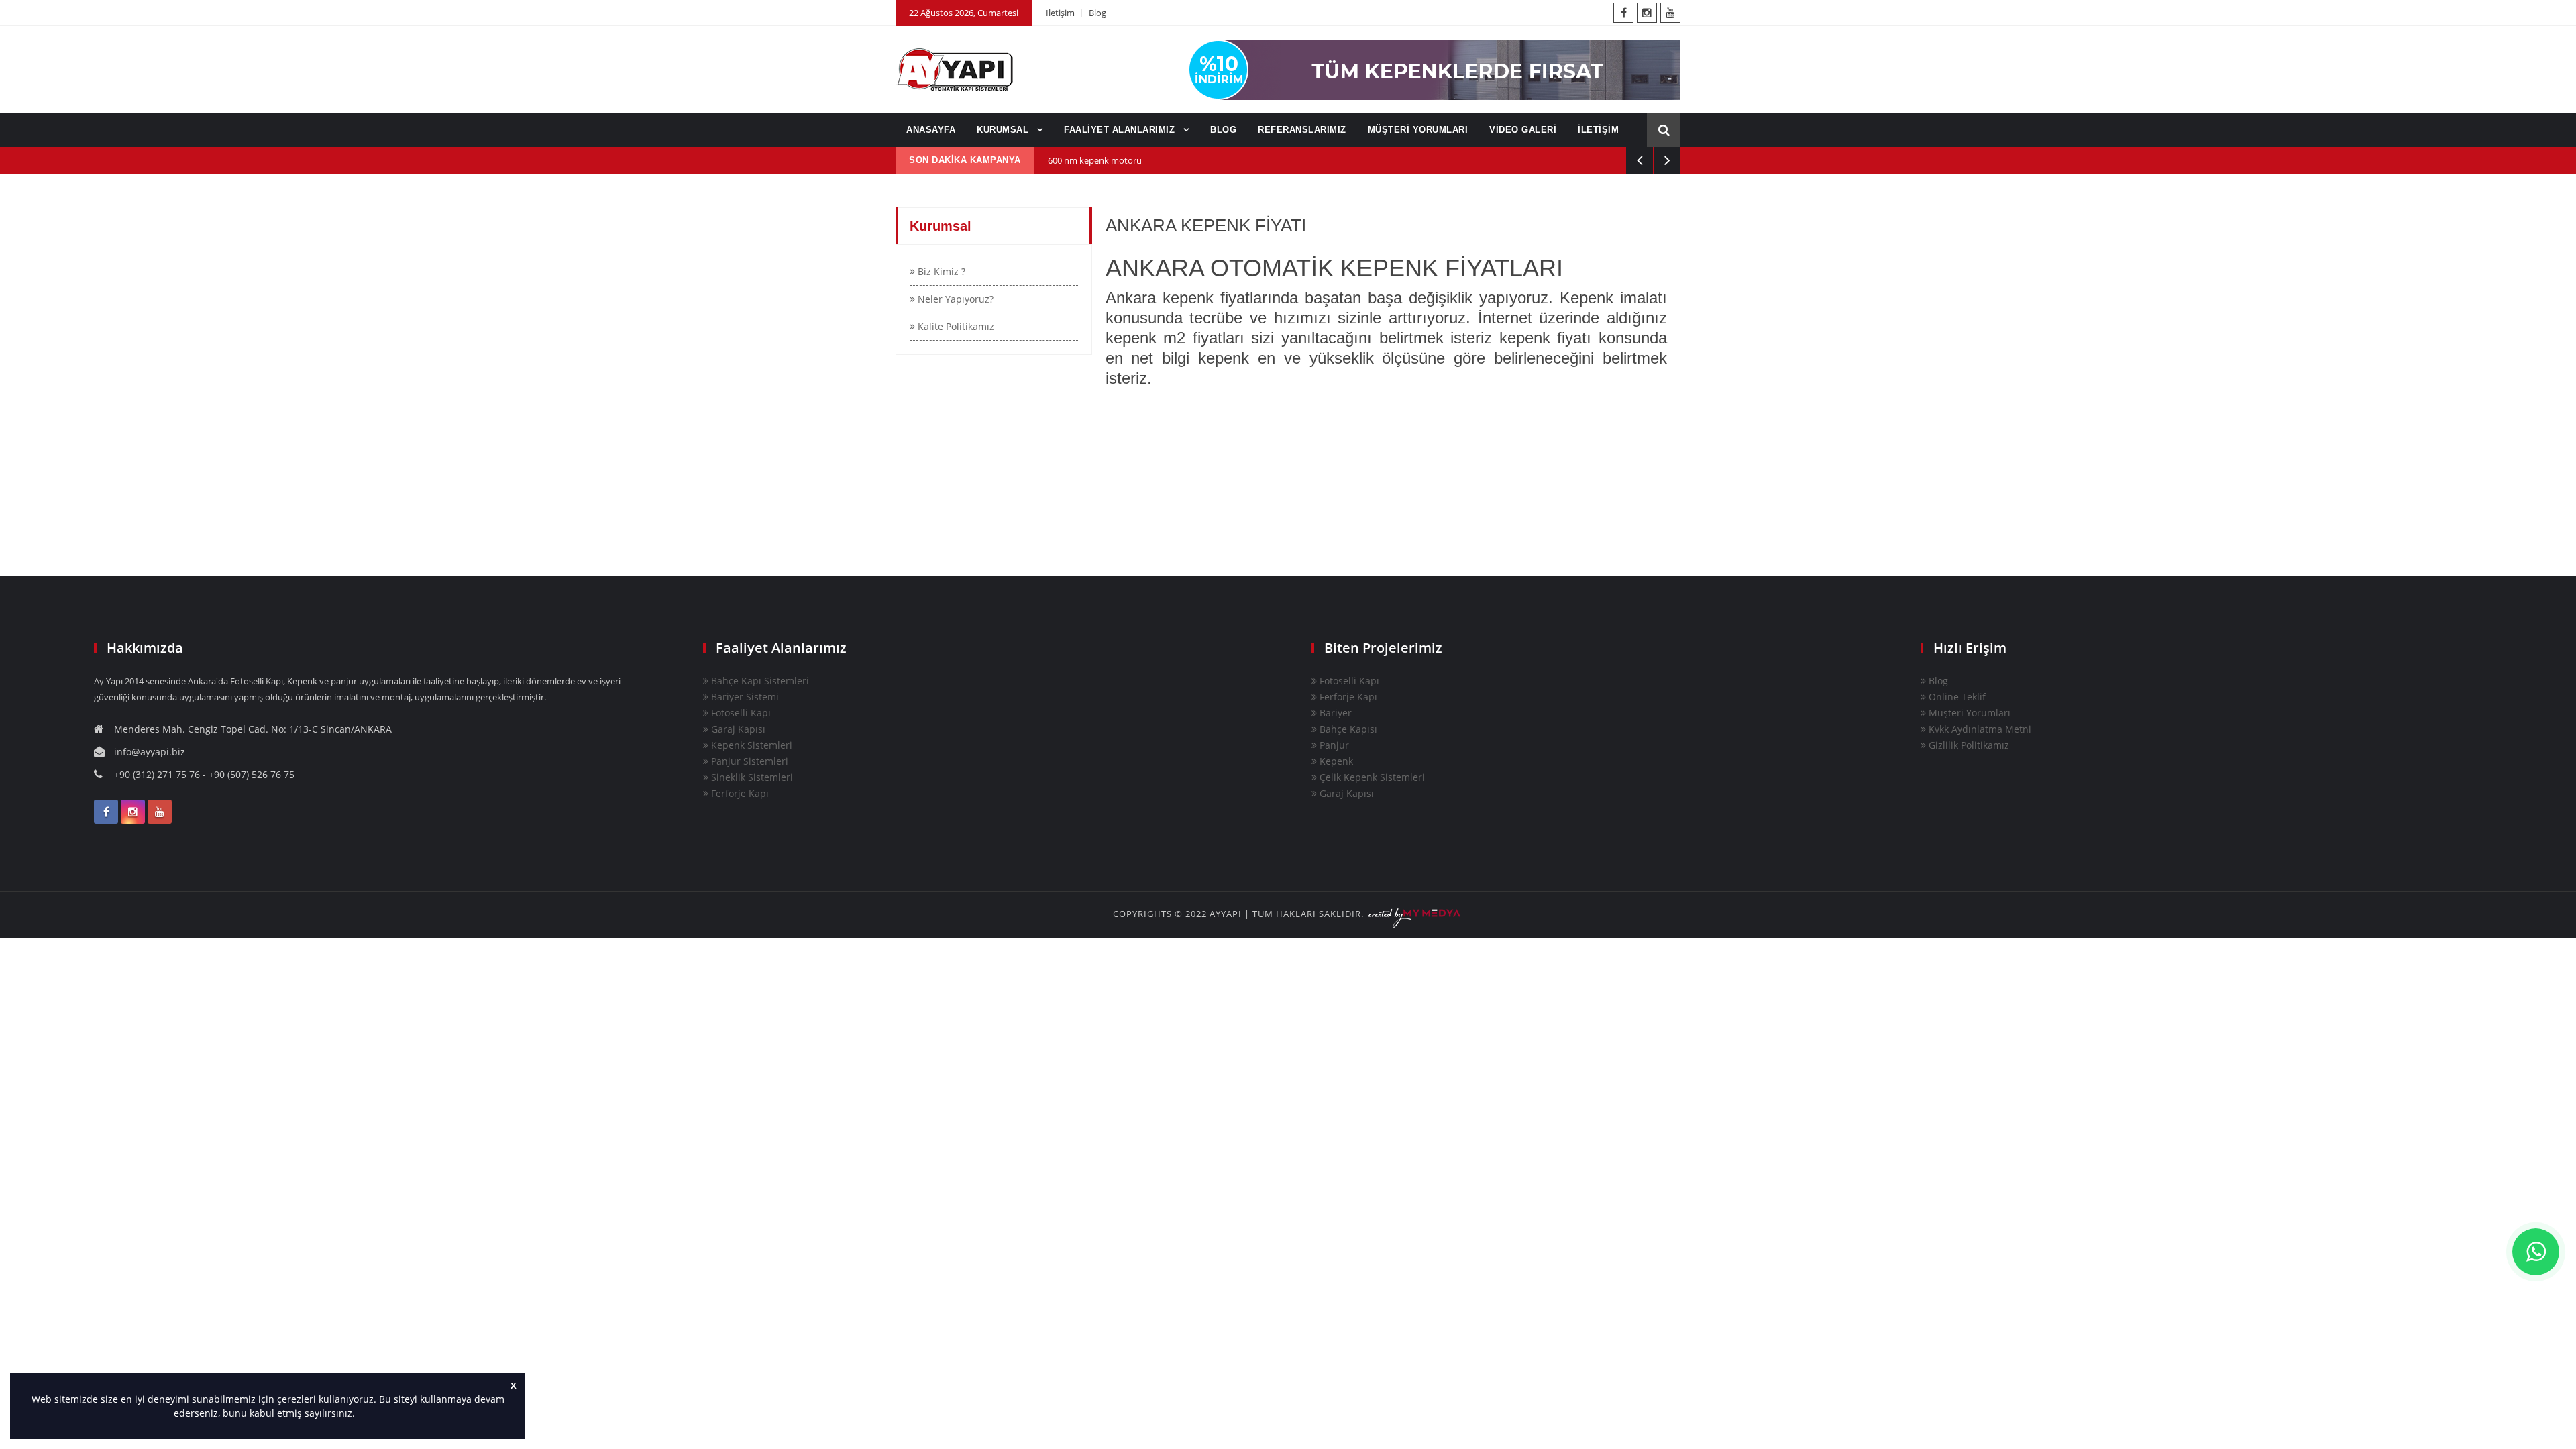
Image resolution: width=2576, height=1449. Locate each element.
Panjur (1333, 745)
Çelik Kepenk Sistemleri (1371, 777)
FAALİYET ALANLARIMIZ (1121, 130)
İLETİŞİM (1598, 130)
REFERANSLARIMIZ (1302, 130)
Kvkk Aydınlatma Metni (1979, 729)
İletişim (1060, 13)
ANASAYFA (931, 130)
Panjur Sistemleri (748, 761)
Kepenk (1335, 761)
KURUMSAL (1004, 130)
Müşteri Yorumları (1968, 713)
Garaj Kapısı (737, 729)
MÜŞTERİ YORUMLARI (1418, 130)
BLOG (1223, 130)
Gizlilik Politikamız (1968, 745)
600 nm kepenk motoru (1095, 160)
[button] (360, 1415)
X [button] (514, 1386)
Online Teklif (1956, 697)
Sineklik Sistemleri (751, 777)
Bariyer (1334, 713)
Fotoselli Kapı (740, 713)
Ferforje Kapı (739, 793)
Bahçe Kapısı (1347, 729)
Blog (1097, 13)
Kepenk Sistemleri (750, 745)
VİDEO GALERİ (1523, 130)
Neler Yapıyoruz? (954, 299)
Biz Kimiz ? (940, 271)
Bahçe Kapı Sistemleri (759, 681)
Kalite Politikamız (955, 326)
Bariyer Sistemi (744, 697)
